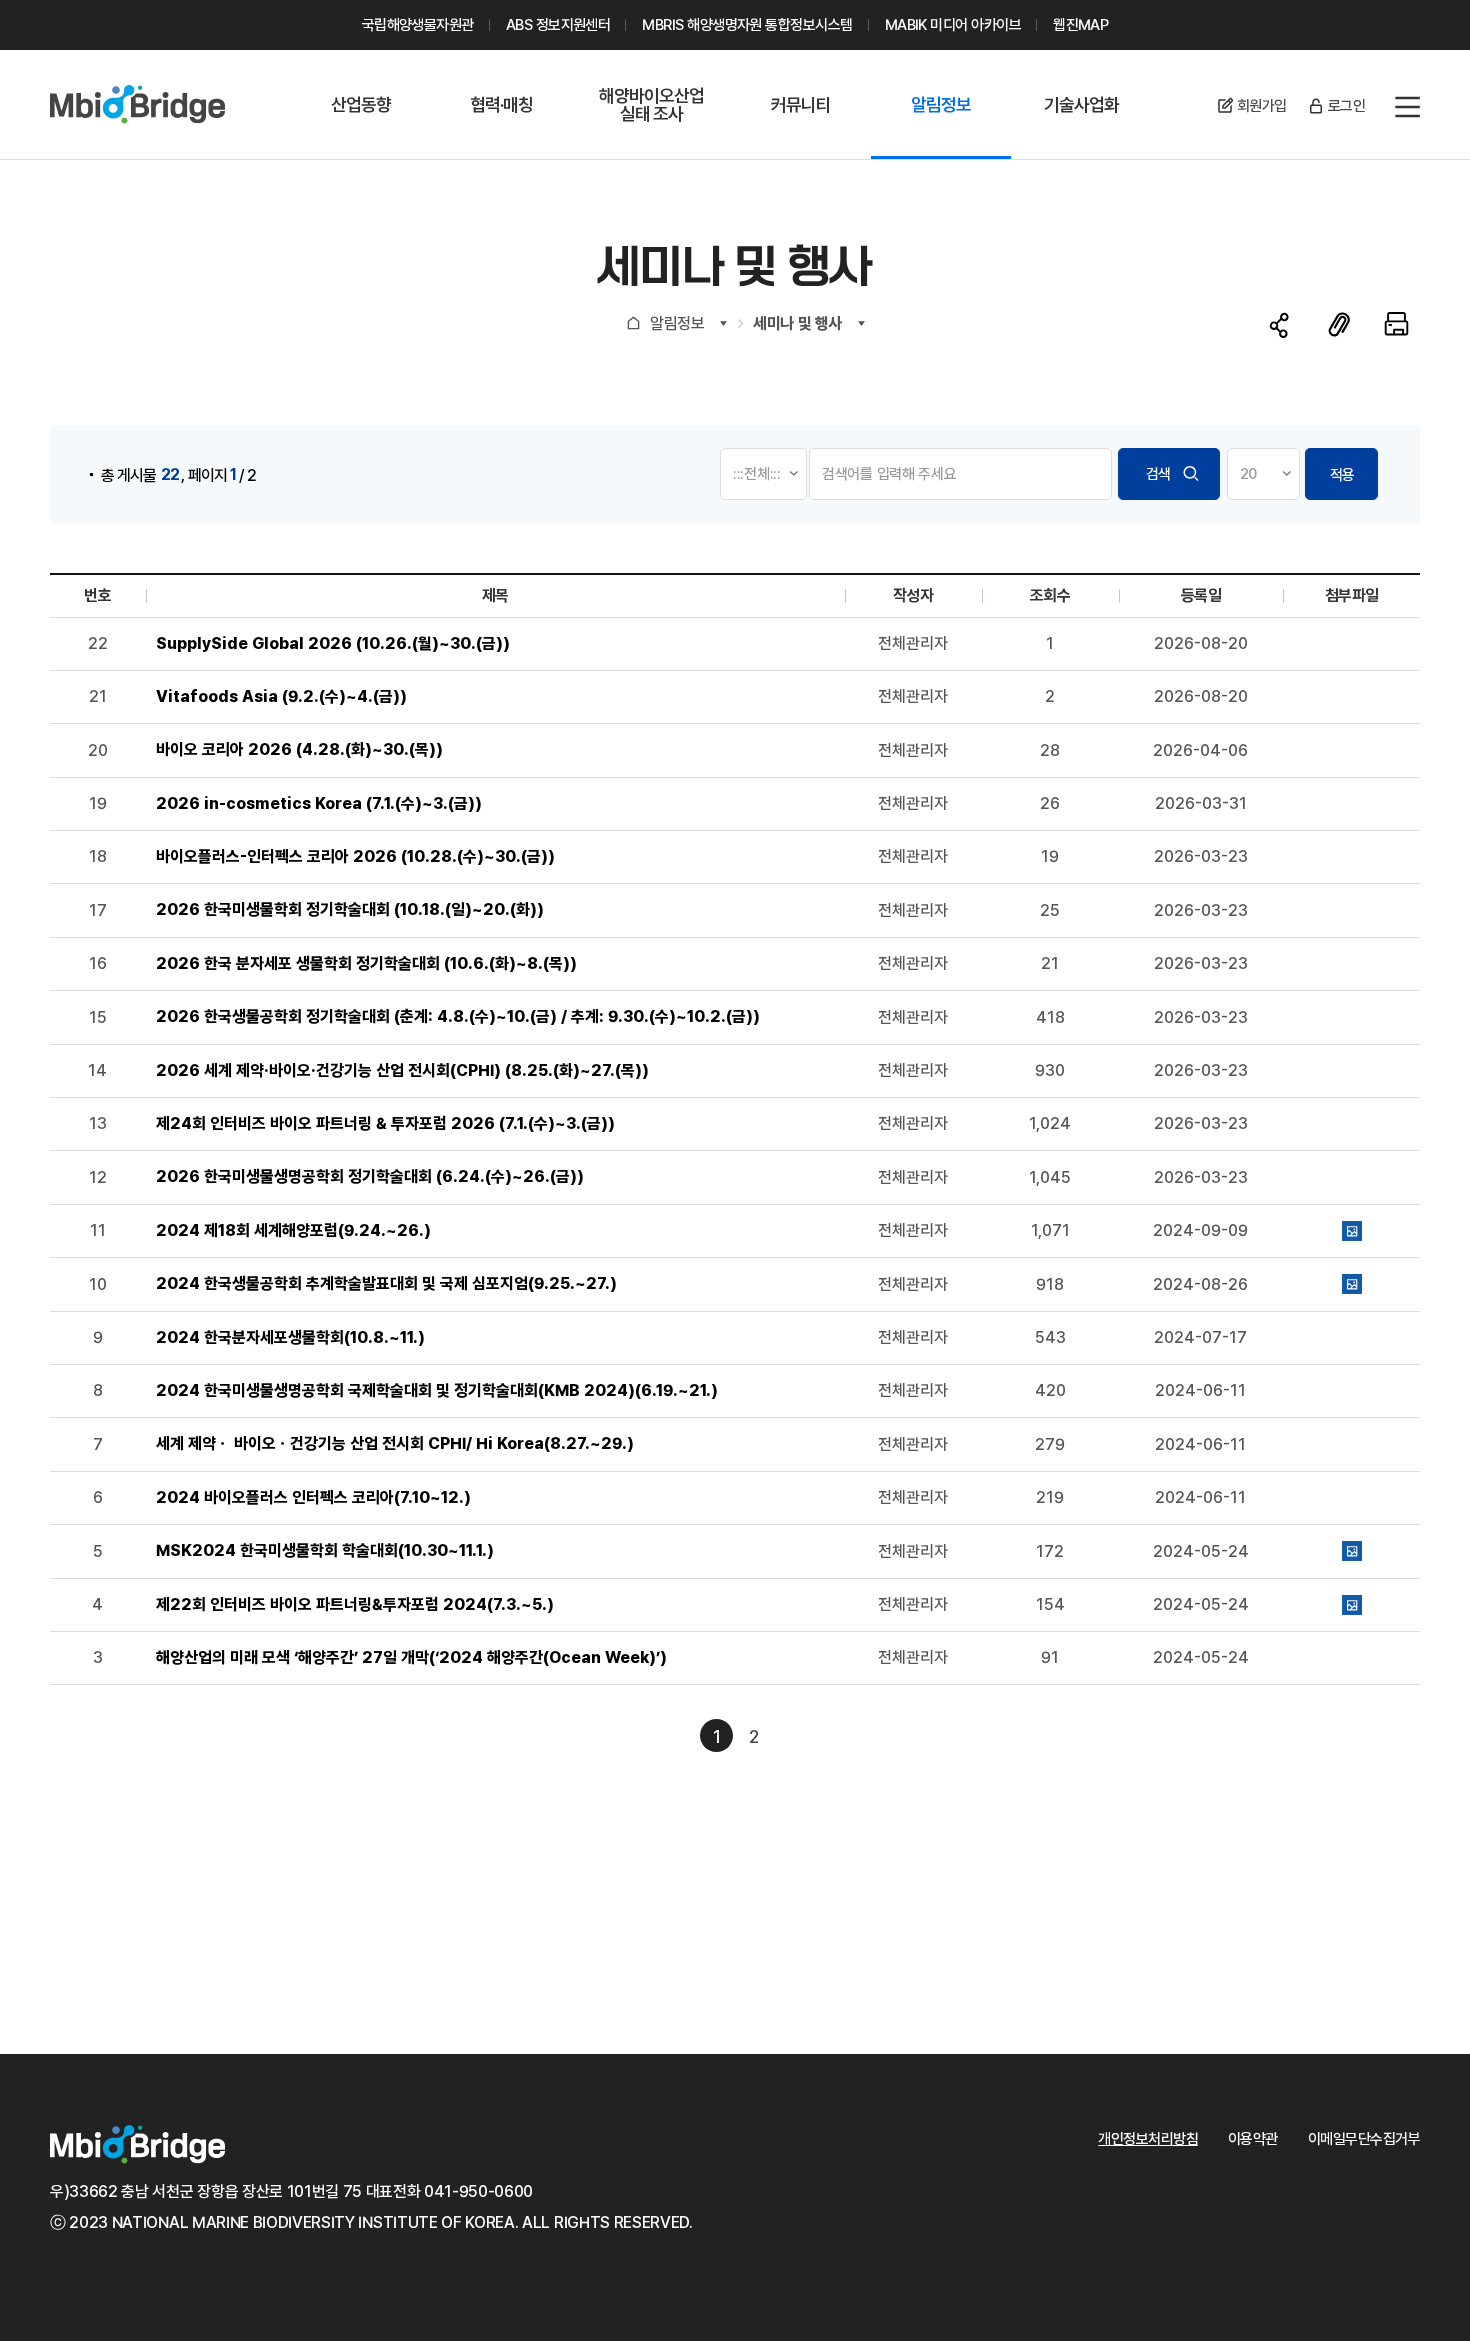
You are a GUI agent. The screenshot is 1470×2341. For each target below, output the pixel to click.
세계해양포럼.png (1352, 1231)
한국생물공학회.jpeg (1352, 1284)
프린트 (1396, 324)
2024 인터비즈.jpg (1352, 1605)
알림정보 (677, 323)
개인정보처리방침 (1148, 2139)
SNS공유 (1279, 325)
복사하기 (1339, 324)
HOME (633, 322)
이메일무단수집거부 (1364, 2139)
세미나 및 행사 (797, 323)
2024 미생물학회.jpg (1352, 1551)
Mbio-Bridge (137, 104)
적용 (1342, 475)
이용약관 (1253, 2139)
